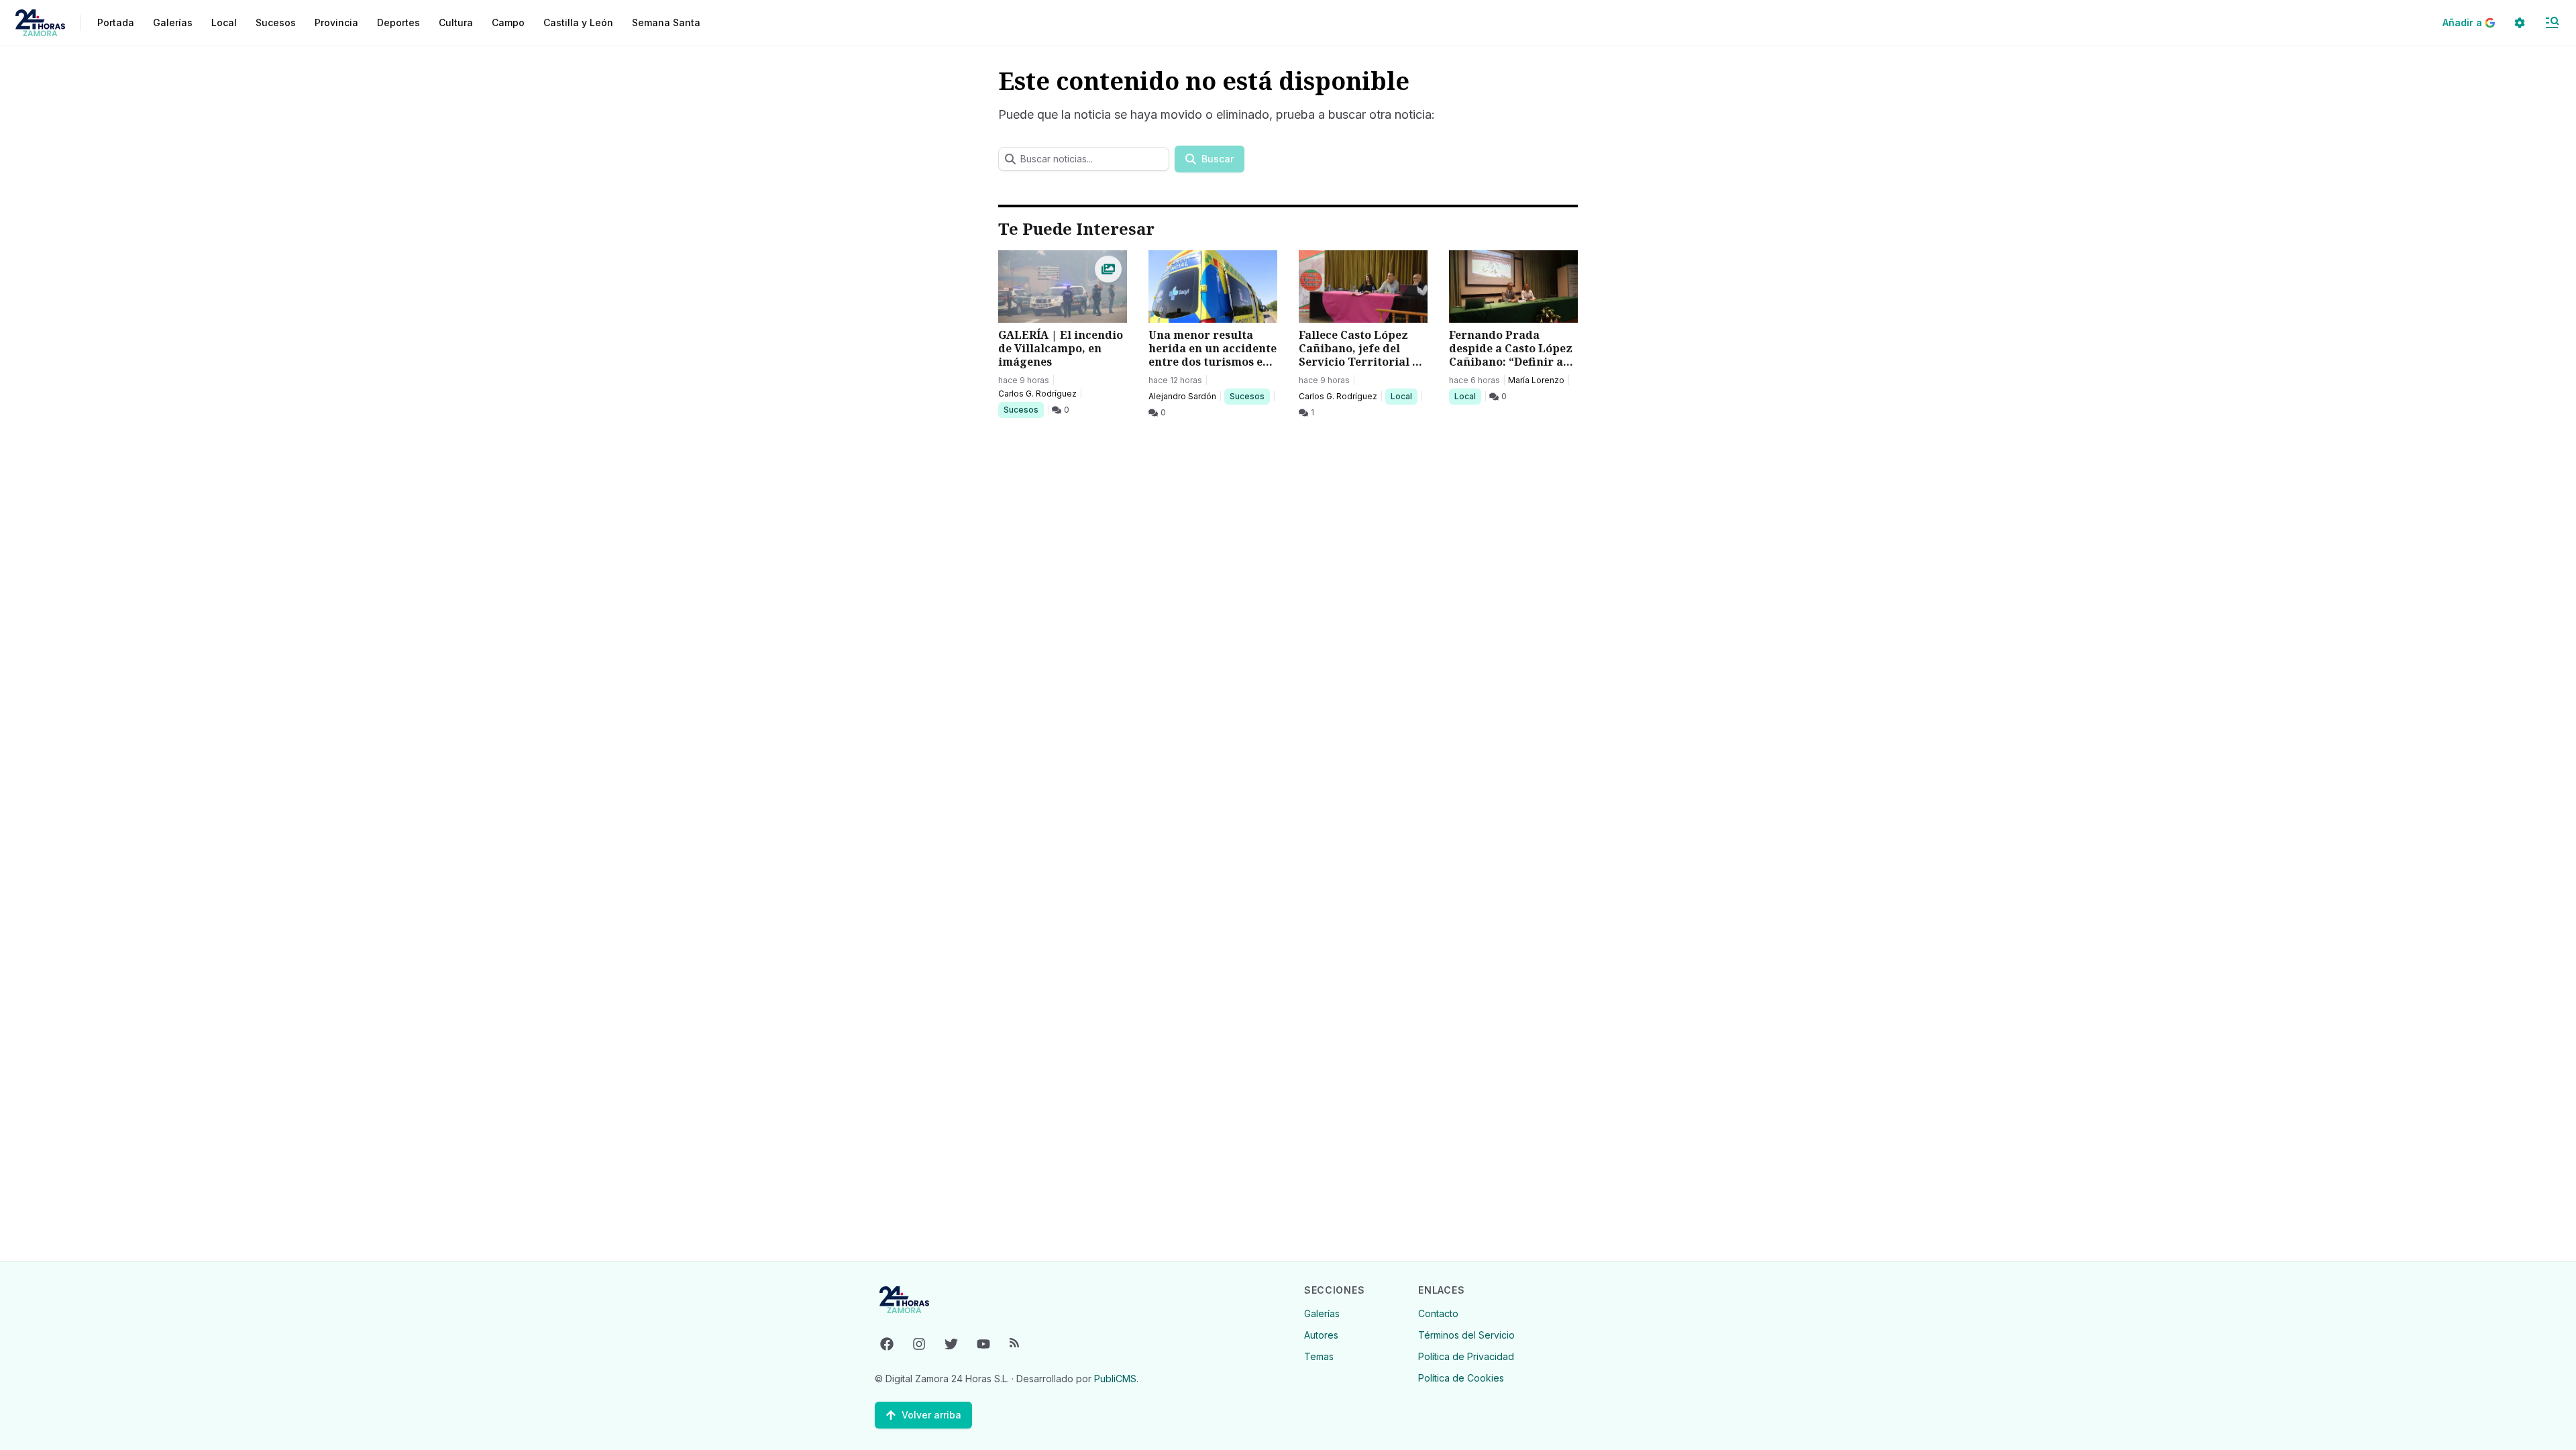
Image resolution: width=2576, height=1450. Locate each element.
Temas (1319, 1356)
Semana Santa (666, 22)
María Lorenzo (1536, 380)
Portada (116, 22)
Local (1404, 396)
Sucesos (1023, 409)
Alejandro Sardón (1182, 396)
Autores (1321, 1335)
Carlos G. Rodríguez (1037, 394)
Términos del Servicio (1466, 1335)
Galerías (173, 22)
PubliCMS (1115, 1379)
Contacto (1438, 1313)
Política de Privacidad (1466, 1356)
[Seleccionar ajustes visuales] (2520, 23)
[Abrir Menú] (2552, 23)
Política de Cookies (1461, 1378)
